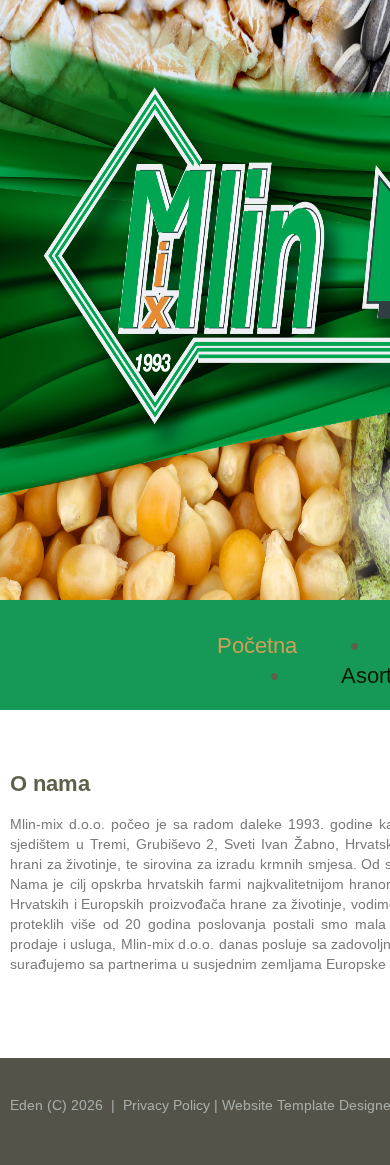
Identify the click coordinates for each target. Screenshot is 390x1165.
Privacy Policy (166, 1105)
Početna (257, 645)
